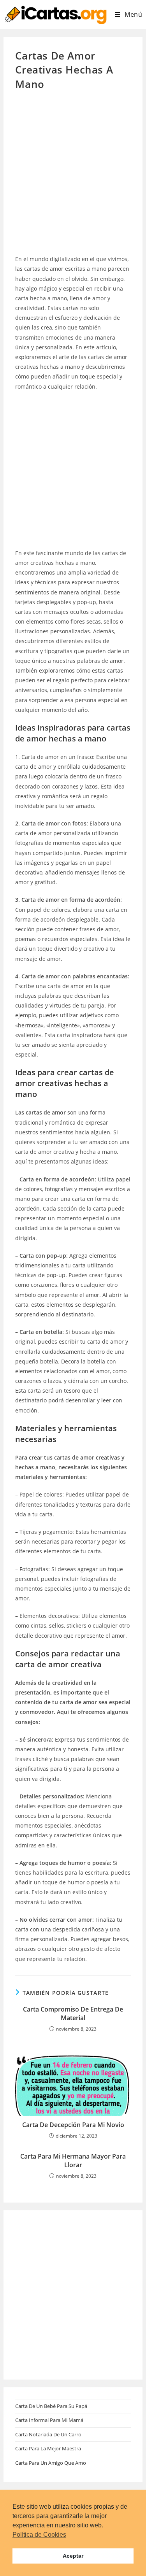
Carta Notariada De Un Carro (48, 2434)
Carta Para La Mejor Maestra (48, 2448)
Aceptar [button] (73, 2556)
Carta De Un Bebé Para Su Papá (51, 2406)
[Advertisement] (73, 178)
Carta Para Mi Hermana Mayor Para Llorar (73, 2161)
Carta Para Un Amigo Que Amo (51, 2463)
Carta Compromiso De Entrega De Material (73, 2013)
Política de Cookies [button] (39, 2535)
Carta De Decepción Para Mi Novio (73, 2125)
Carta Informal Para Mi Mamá (49, 2420)
